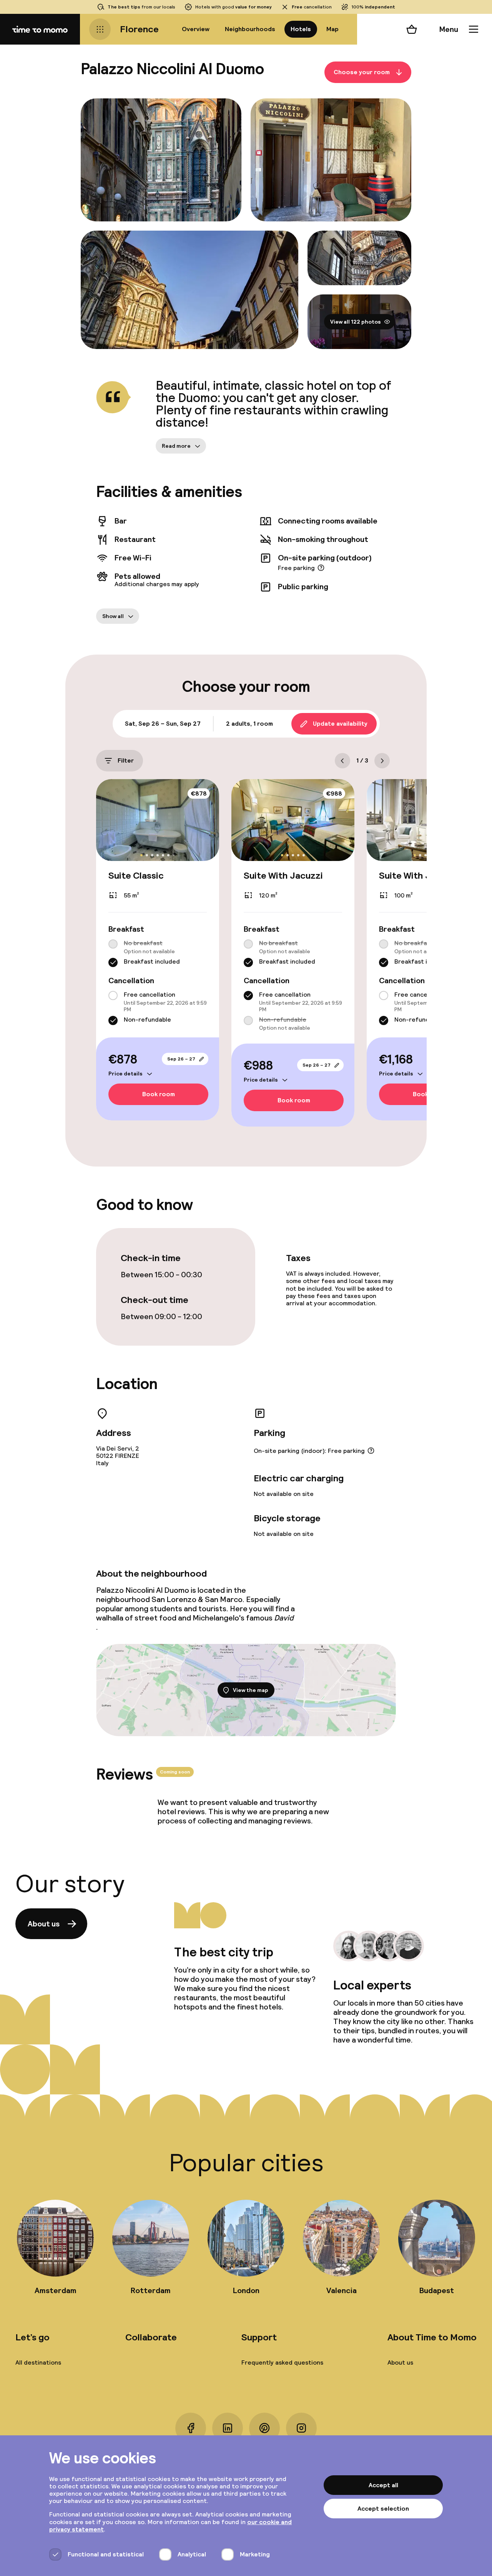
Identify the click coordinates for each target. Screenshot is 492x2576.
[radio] (113, 944)
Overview (196, 29)
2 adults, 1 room (249, 724)
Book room (159, 1094)
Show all (113, 616)
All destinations (38, 2362)
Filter (126, 760)
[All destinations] (100, 29)
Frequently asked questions (282, 2362)
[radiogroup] (158, 953)
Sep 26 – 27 (181, 1059)
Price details (125, 1074)
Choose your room (362, 72)
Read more (176, 446)
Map (332, 29)
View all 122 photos (356, 322)
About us (44, 1924)
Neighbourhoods (250, 29)
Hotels (301, 29)
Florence (139, 29)
